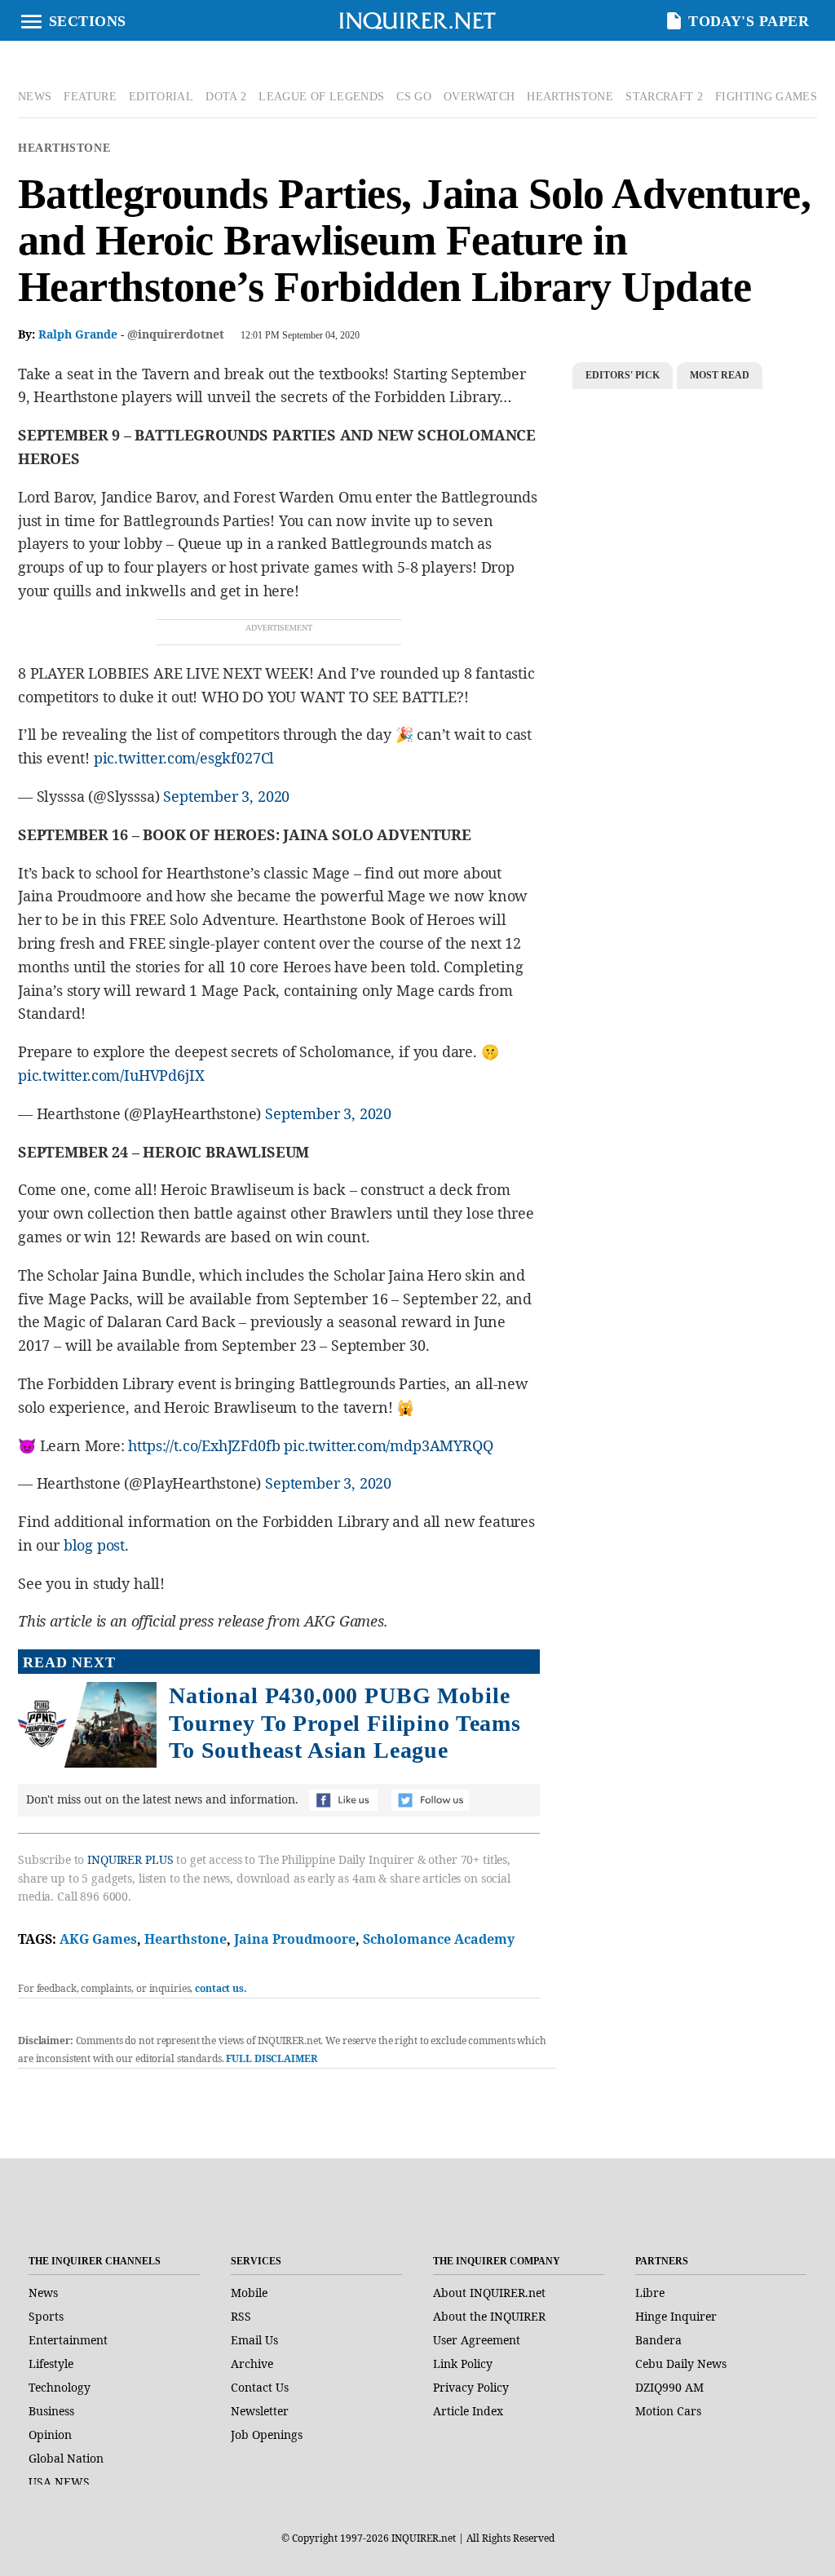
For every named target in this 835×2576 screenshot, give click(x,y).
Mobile (249, 2293)
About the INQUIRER (489, 2316)
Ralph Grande (78, 334)
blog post (94, 1545)
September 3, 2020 (226, 796)
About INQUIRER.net (489, 2293)
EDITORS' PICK (623, 375)
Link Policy (463, 2364)
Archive (252, 2364)
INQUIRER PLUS (130, 1859)
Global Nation (66, 2458)
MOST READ (720, 375)
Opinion (50, 2434)
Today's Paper (749, 21)
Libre (650, 2293)
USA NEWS (59, 2482)
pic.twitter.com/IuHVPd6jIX (111, 1075)
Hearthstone (64, 148)
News (43, 2293)
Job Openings (267, 2434)
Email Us (254, 2340)
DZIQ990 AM (669, 2387)
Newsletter (260, 2411)
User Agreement (477, 2340)
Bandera (658, 2340)
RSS (241, 2316)
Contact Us (260, 2387)
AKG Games (98, 1939)
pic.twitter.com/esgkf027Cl (184, 758)
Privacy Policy (471, 2387)
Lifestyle (51, 2364)
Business (51, 2411)
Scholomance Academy (439, 1939)
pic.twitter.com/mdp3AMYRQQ (388, 1445)
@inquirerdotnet (176, 334)
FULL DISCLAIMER (271, 2058)
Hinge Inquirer (676, 2316)
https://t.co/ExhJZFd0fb (204, 1445)
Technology (60, 2387)
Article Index (468, 2411)
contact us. (221, 1988)
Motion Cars (668, 2411)
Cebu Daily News (681, 2364)
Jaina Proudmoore (295, 1939)
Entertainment (68, 2340)
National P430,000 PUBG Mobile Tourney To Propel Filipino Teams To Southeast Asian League (345, 1723)
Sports (46, 2316)
